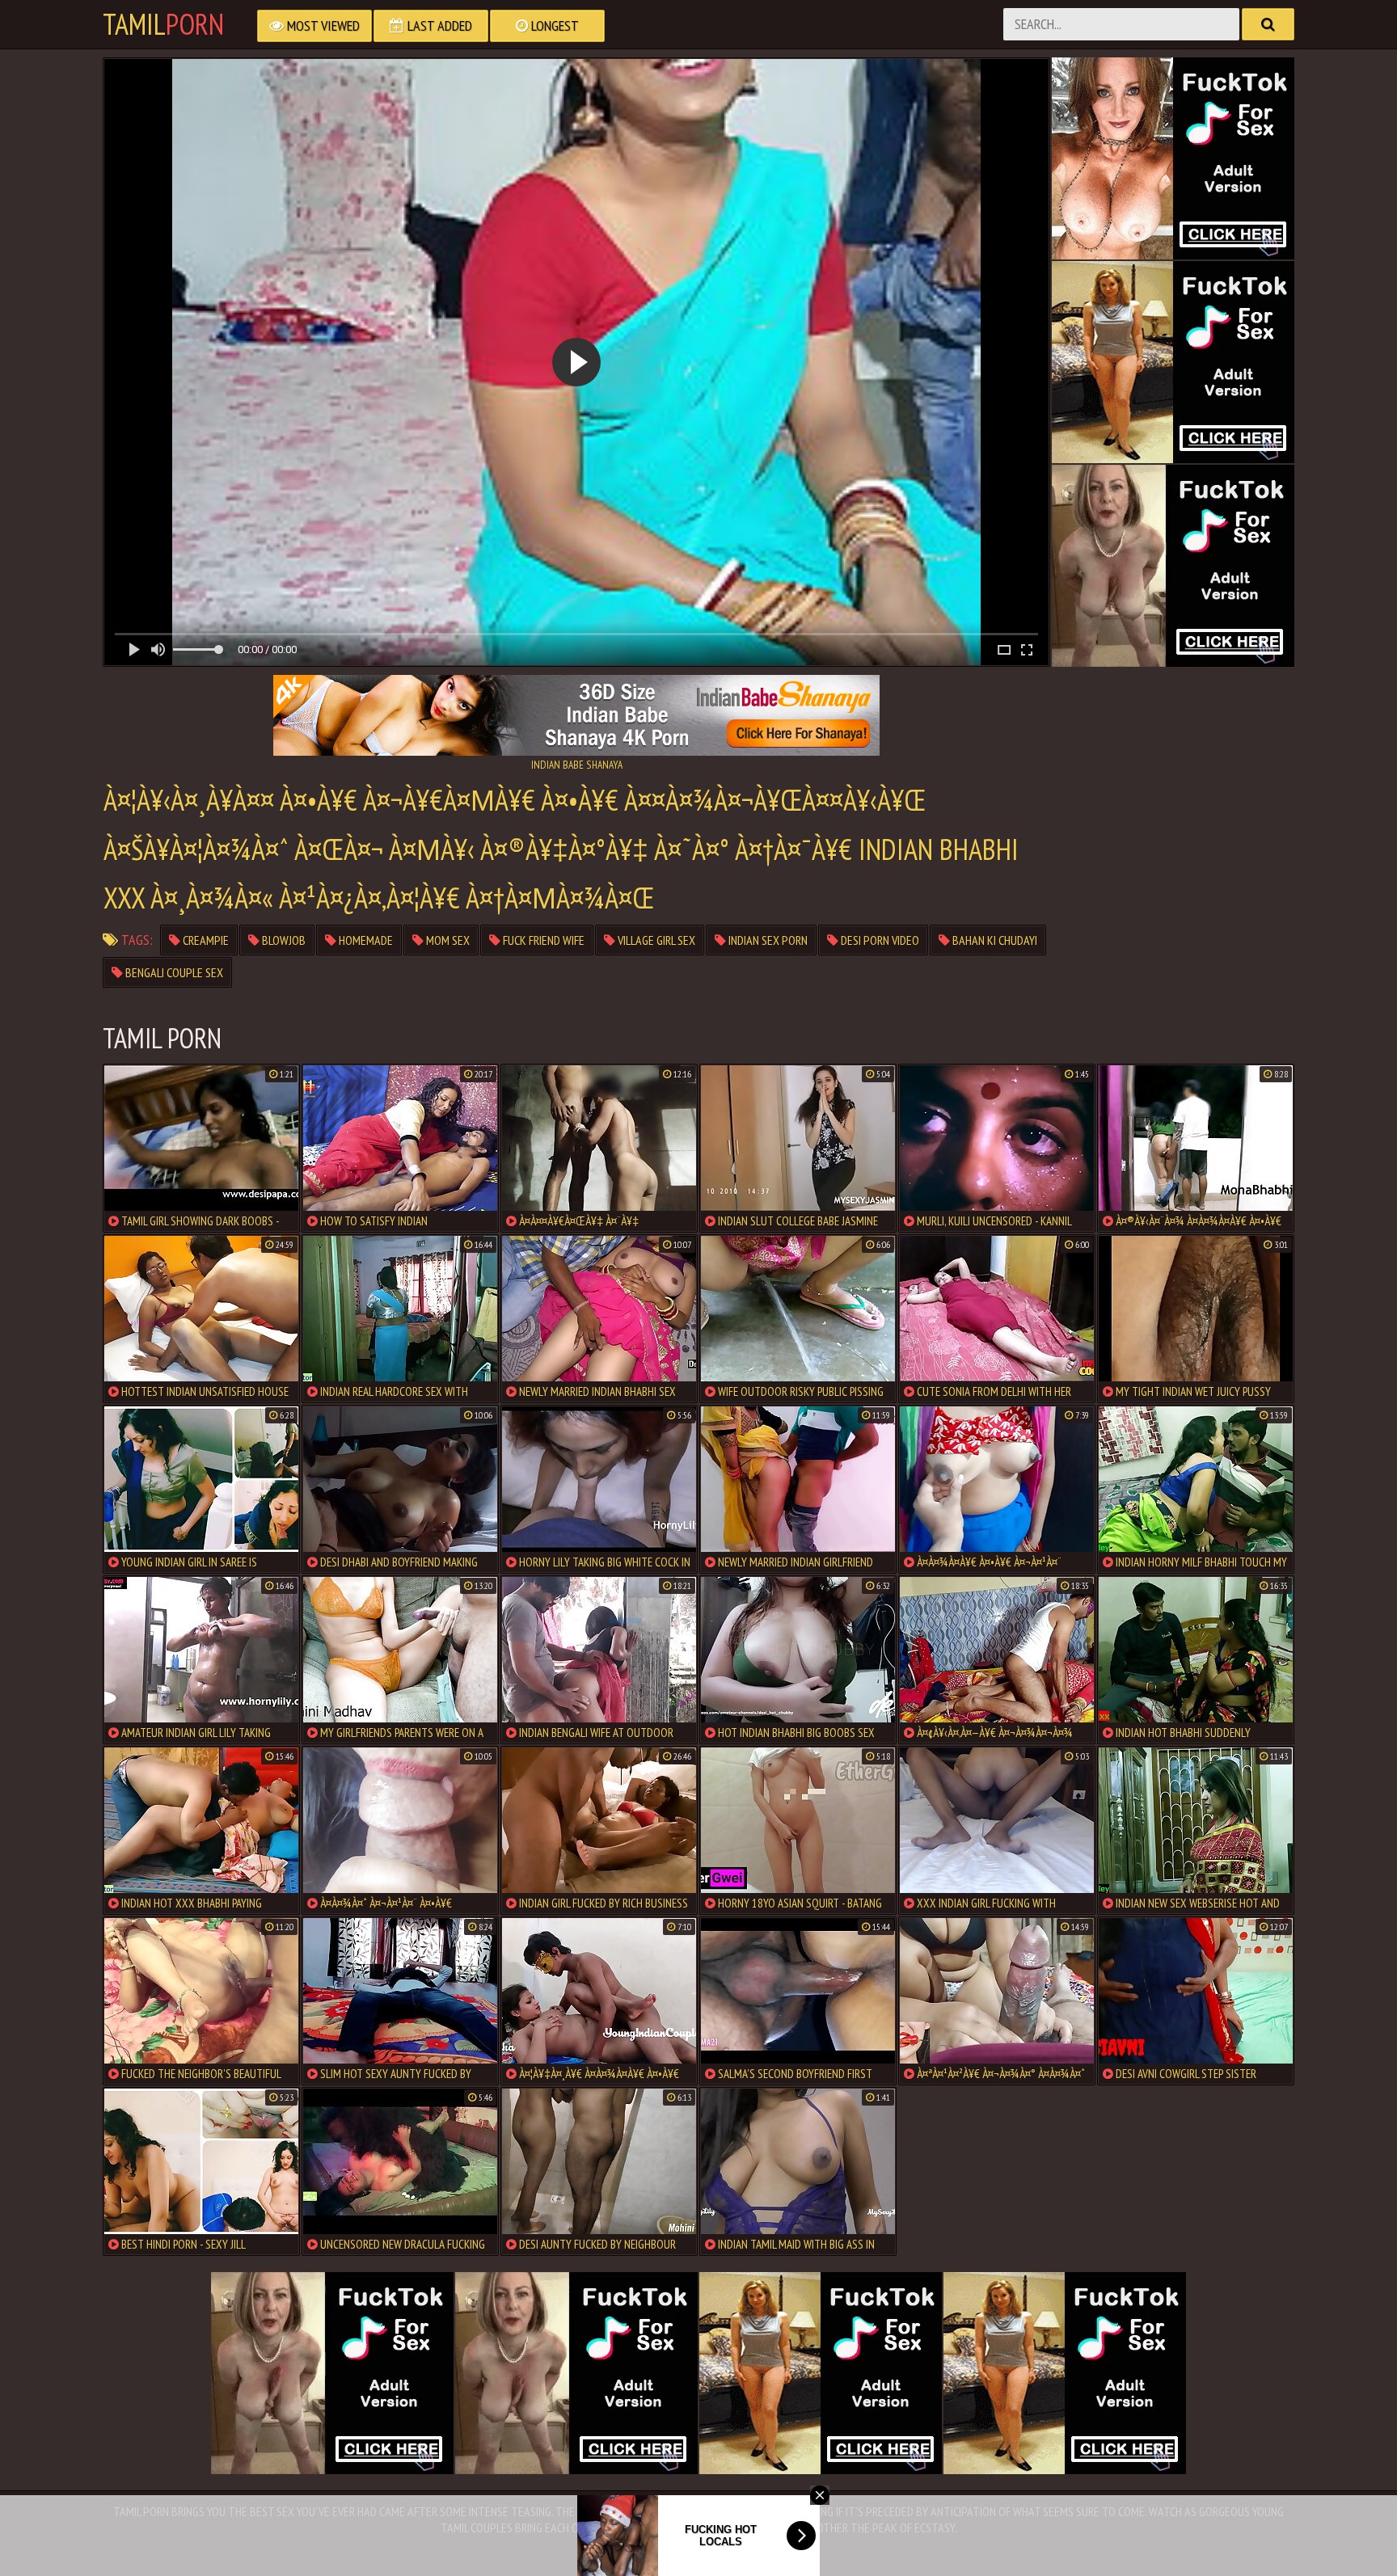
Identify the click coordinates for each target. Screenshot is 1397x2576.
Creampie (205, 940)
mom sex (447, 940)
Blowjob (283, 940)
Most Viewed (322, 25)
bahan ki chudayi (994, 940)
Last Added (438, 25)
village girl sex (655, 940)
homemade (365, 940)
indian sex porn (767, 940)
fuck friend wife (542, 940)
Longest (553, 25)
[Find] (1268, 24)
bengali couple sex (173, 972)
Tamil (163, 24)
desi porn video (879, 940)
